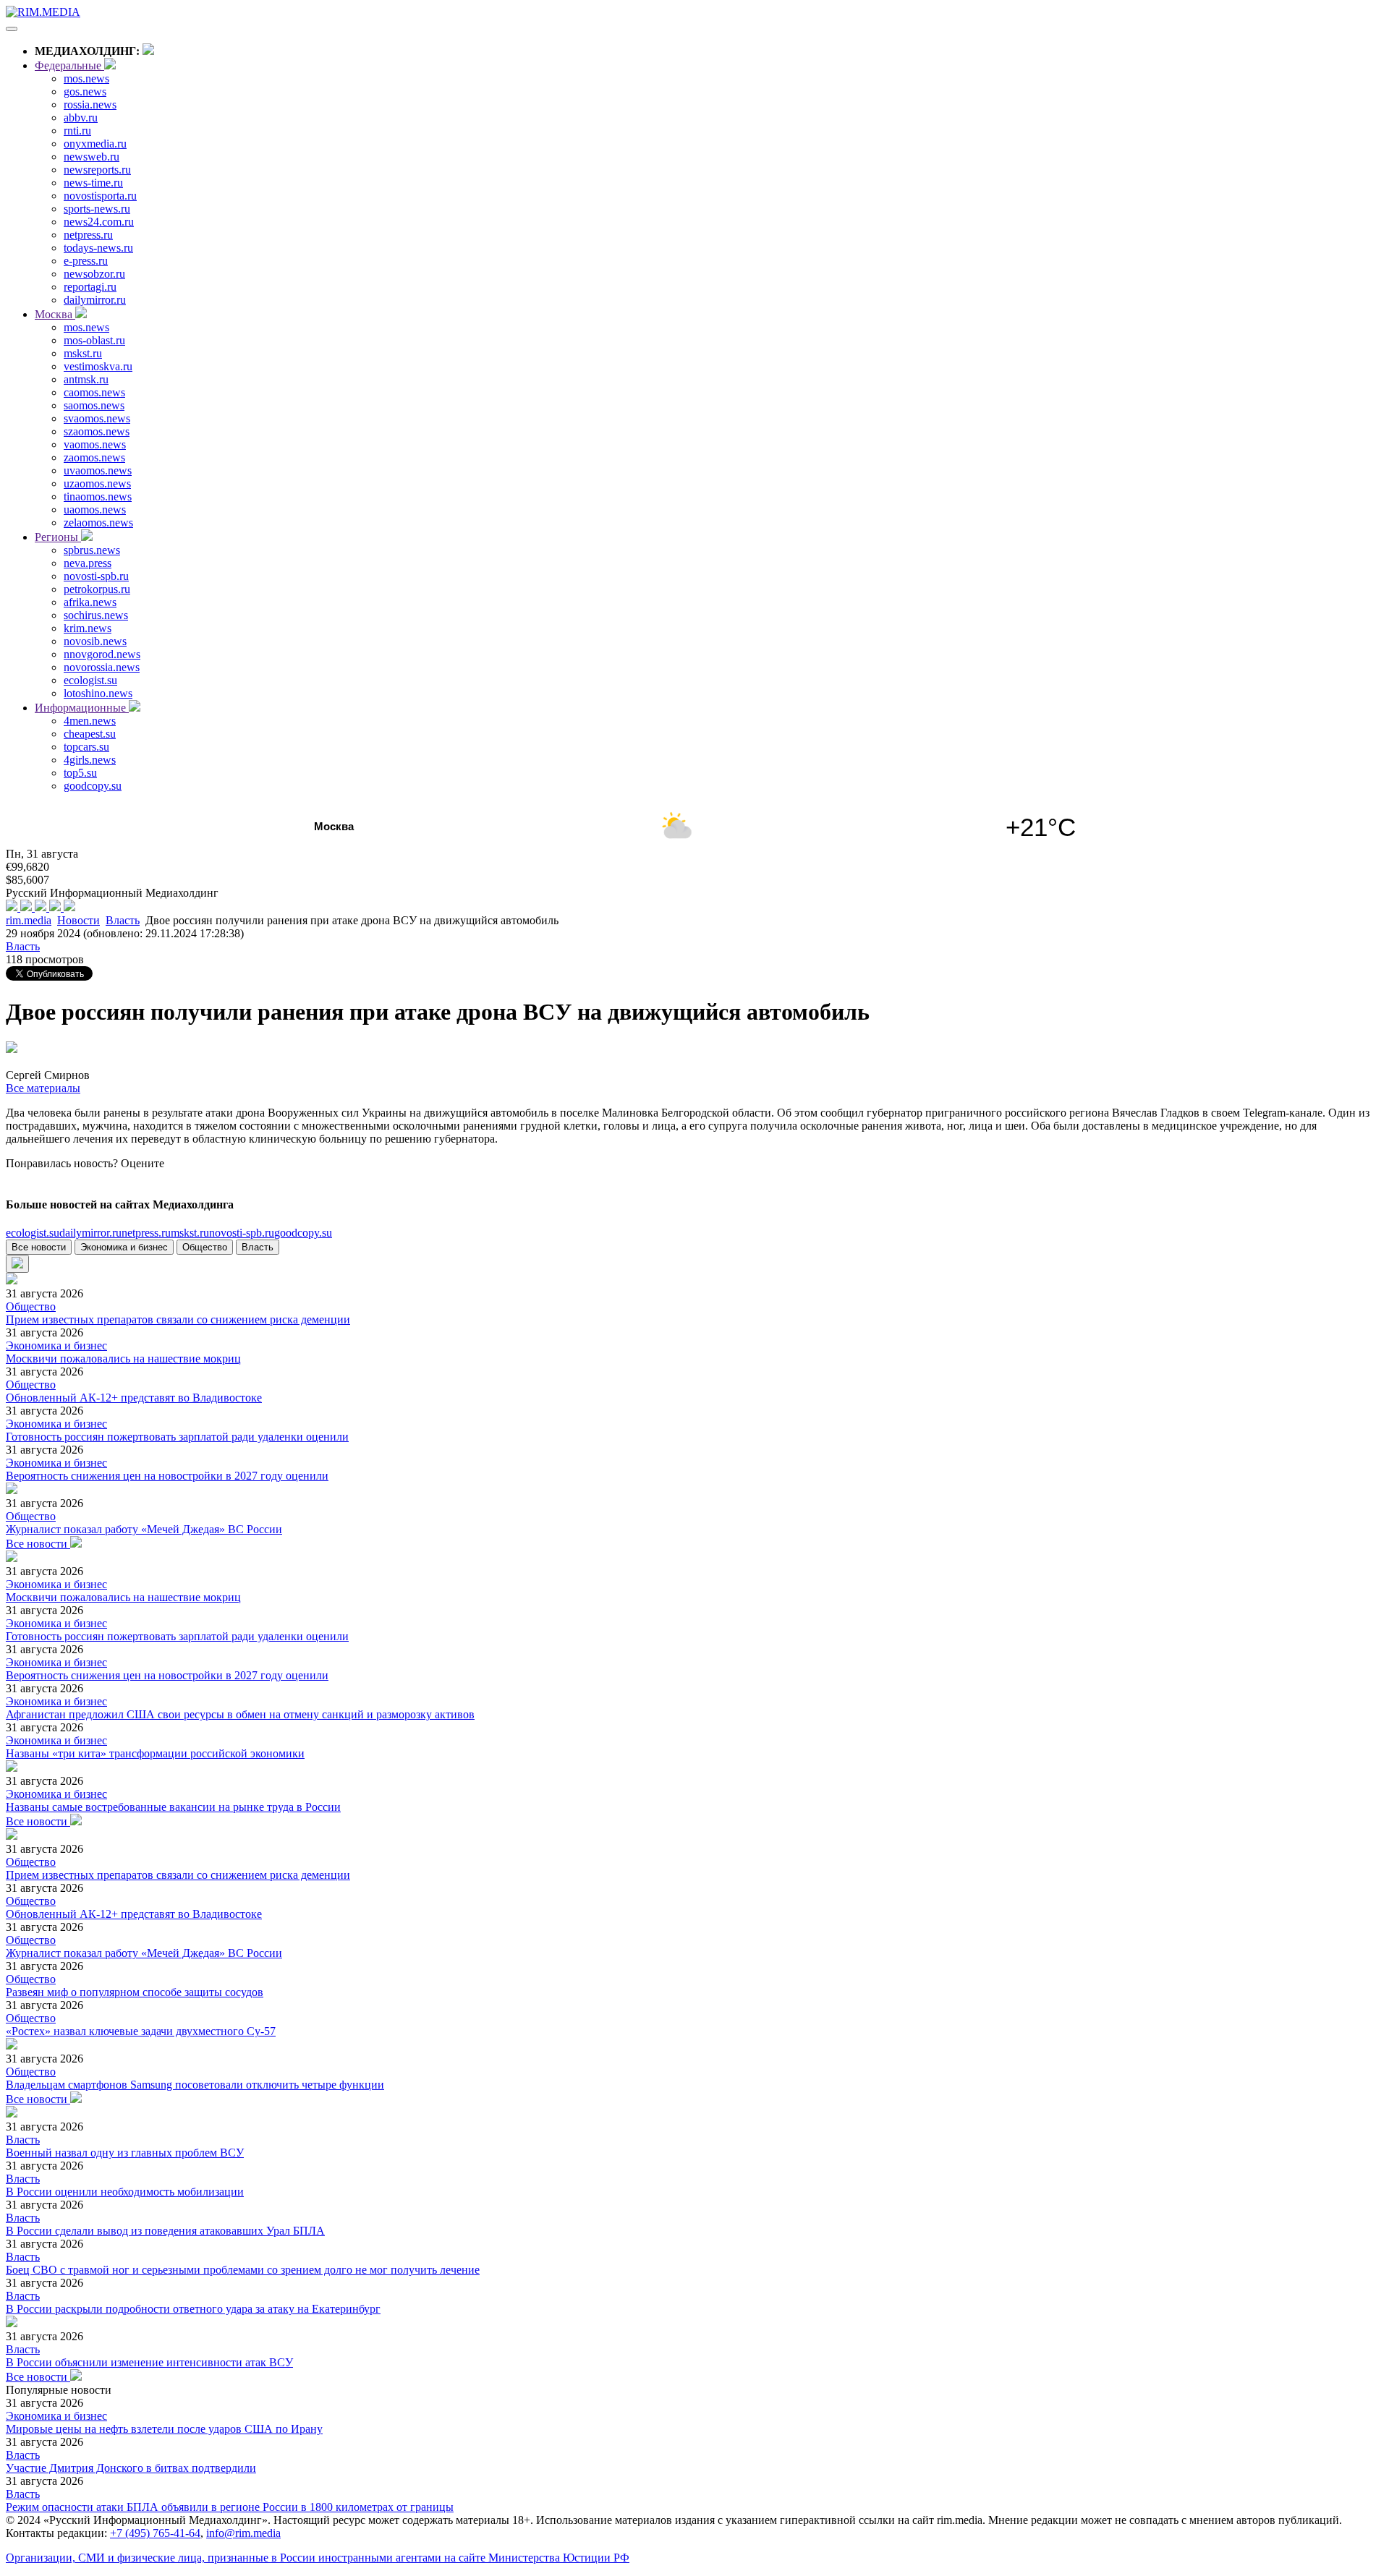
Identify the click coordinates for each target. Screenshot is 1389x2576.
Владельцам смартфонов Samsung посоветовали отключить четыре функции (195, 2085)
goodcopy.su (93, 786)
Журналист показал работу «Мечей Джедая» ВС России (144, 1529)
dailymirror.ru (95, 300)
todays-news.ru (98, 248)
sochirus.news (96, 615)
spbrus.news (92, 550)
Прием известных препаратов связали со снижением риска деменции (178, 1319)
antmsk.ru (86, 379)
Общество (205, 1247)
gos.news (85, 91)
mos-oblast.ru (94, 340)
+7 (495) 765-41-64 (155, 2533)
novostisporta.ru (100, 196)
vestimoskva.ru (98, 366)
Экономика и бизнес (124, 1247)
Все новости (39, 1247)
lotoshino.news (98, 693)
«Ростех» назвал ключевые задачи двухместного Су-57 (141, 2031)
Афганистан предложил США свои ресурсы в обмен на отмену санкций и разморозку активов (240, 1714)
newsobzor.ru (94, 274)
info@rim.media (243, 2533)
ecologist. (33, 1233)
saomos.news (94, 405)
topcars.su (86, 747)
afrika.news (90, 602)
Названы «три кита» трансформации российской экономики (155, 1753)
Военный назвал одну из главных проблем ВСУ (125, 2153)
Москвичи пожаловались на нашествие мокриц (123, 1359)
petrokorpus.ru (97, 589)
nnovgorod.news (102, 654)
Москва (55, 314)
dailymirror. (90, 1233)
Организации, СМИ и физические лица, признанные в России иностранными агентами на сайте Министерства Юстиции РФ (318, 2558)
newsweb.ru (92, 157)
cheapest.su (90, 734)
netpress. (146, 1233)
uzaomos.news (97, 483)
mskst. (190, 1233)
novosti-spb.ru (96, 576)
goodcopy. (303, 1233)
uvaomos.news (98, 470)
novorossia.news (102, 667)
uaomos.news (95, 509)
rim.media (29, 920)
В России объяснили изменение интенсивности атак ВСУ (149, 2362)
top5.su (80, 773)
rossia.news (90, 105)
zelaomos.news (98, 523)
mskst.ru (83, 353)
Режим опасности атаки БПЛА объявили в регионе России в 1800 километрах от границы (230, 2507)
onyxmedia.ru (95, 144)
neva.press (88, 563)
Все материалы (43, 1088)
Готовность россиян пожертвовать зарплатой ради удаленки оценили (177, 1437)
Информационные (82, 708)
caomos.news (94, 392)
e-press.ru (86, 261)
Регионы (58, 537)
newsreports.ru (97, 170)
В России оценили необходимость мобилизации (125, 2192)
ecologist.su (90, 680)
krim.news (88, 628)
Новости (78, 920)
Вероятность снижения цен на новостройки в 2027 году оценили (167, 1476)
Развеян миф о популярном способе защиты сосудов (135, 1992)
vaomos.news (95, 444)
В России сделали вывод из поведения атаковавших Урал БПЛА (165, 2231)
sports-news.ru (97, 209)
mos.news (86, 78)
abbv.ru (81, 118)
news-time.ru (93, 183)
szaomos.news (97, 431)
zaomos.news (94, 457)
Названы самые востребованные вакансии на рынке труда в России (173, 1807)
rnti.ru (77, 131)
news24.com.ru (99, 222)
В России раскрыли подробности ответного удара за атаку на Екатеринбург (193, 2309)
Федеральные (69, 65)
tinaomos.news (98, 496)
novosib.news (95, 641)
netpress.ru (88, 235)
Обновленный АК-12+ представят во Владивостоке (134, 1398)
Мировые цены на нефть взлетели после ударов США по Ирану (164, 2429)
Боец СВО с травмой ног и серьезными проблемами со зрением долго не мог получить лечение (243, 2270)
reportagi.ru (90, 287)
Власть (123, 920)
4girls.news (90, 760)
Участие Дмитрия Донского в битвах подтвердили (131, 2468)
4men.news (90, 721)
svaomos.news (97, 418)
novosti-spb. (242, 1233)
